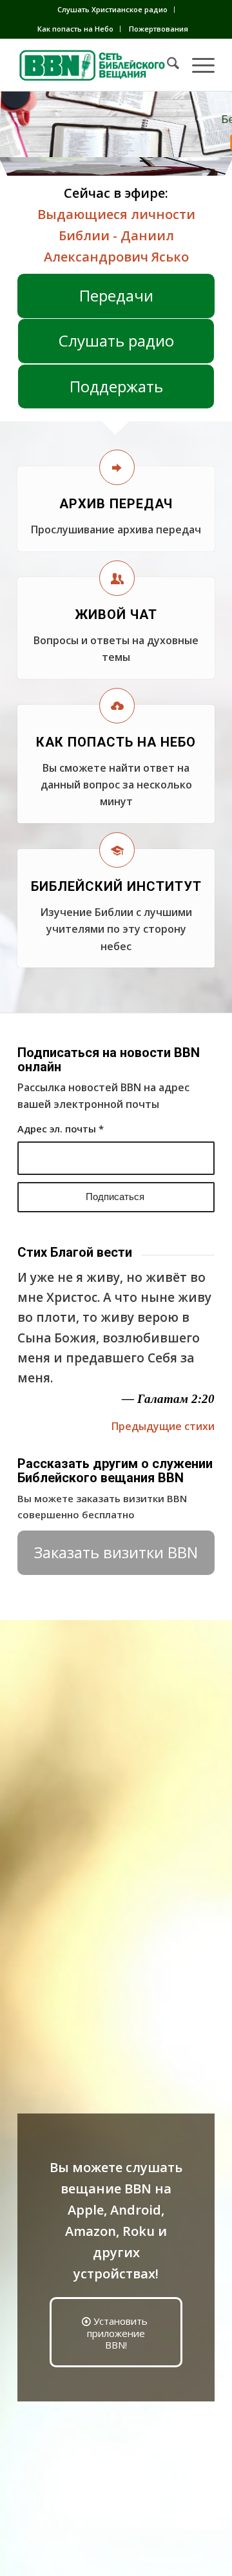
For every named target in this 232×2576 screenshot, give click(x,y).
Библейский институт (116, 886)
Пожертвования (159, 29)
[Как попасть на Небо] (117, 706)
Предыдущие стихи (163, 1426)
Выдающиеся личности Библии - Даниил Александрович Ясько (116, 235)
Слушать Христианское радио (112, 9)
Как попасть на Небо (75, 29)
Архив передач (116, 504)
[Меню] (197, 65)
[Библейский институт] (117, 850)
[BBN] (96, 65)
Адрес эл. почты (61, 1129)
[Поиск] (167, 65)
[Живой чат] (117, 578)
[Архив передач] (117, 467)
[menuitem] (113, 10)
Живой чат (116, 615)
